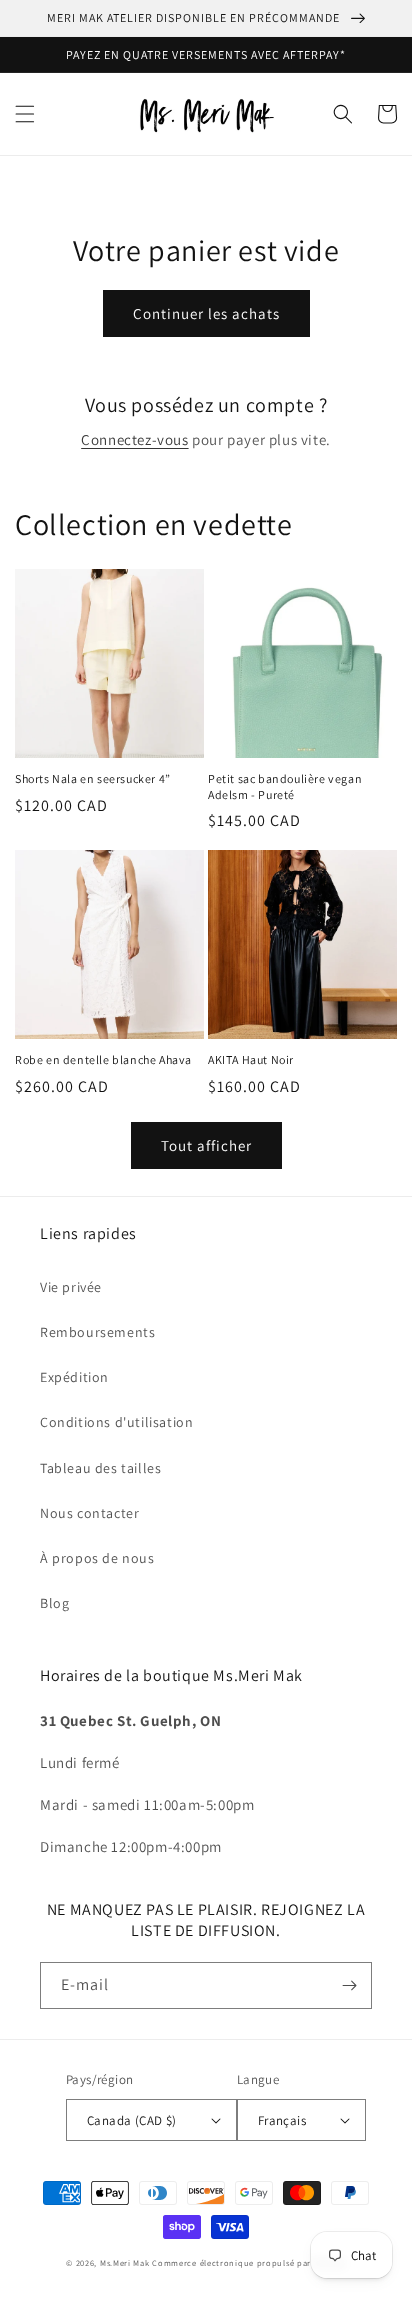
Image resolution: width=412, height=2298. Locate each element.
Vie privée (71, 1287)
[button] (25, 114)
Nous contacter (89, 1513)
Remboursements (97, 1332)
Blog (54, 1603)
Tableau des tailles (100, 1468)
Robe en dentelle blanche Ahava (103, 1059)
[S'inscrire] (349, 1985)
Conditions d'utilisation (116, 1422)
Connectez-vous (134, 439)
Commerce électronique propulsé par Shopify (248, 2262)
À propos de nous (97, 1558)
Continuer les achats (206, 313)
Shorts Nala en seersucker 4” (93, 778)
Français (282, 2120)
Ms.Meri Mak (125, 2262)
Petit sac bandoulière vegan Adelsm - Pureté (285, 786)
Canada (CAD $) (132, 2120)
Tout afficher (206, 1145)
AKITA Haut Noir (251, 1059)
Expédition (74, 1377)
